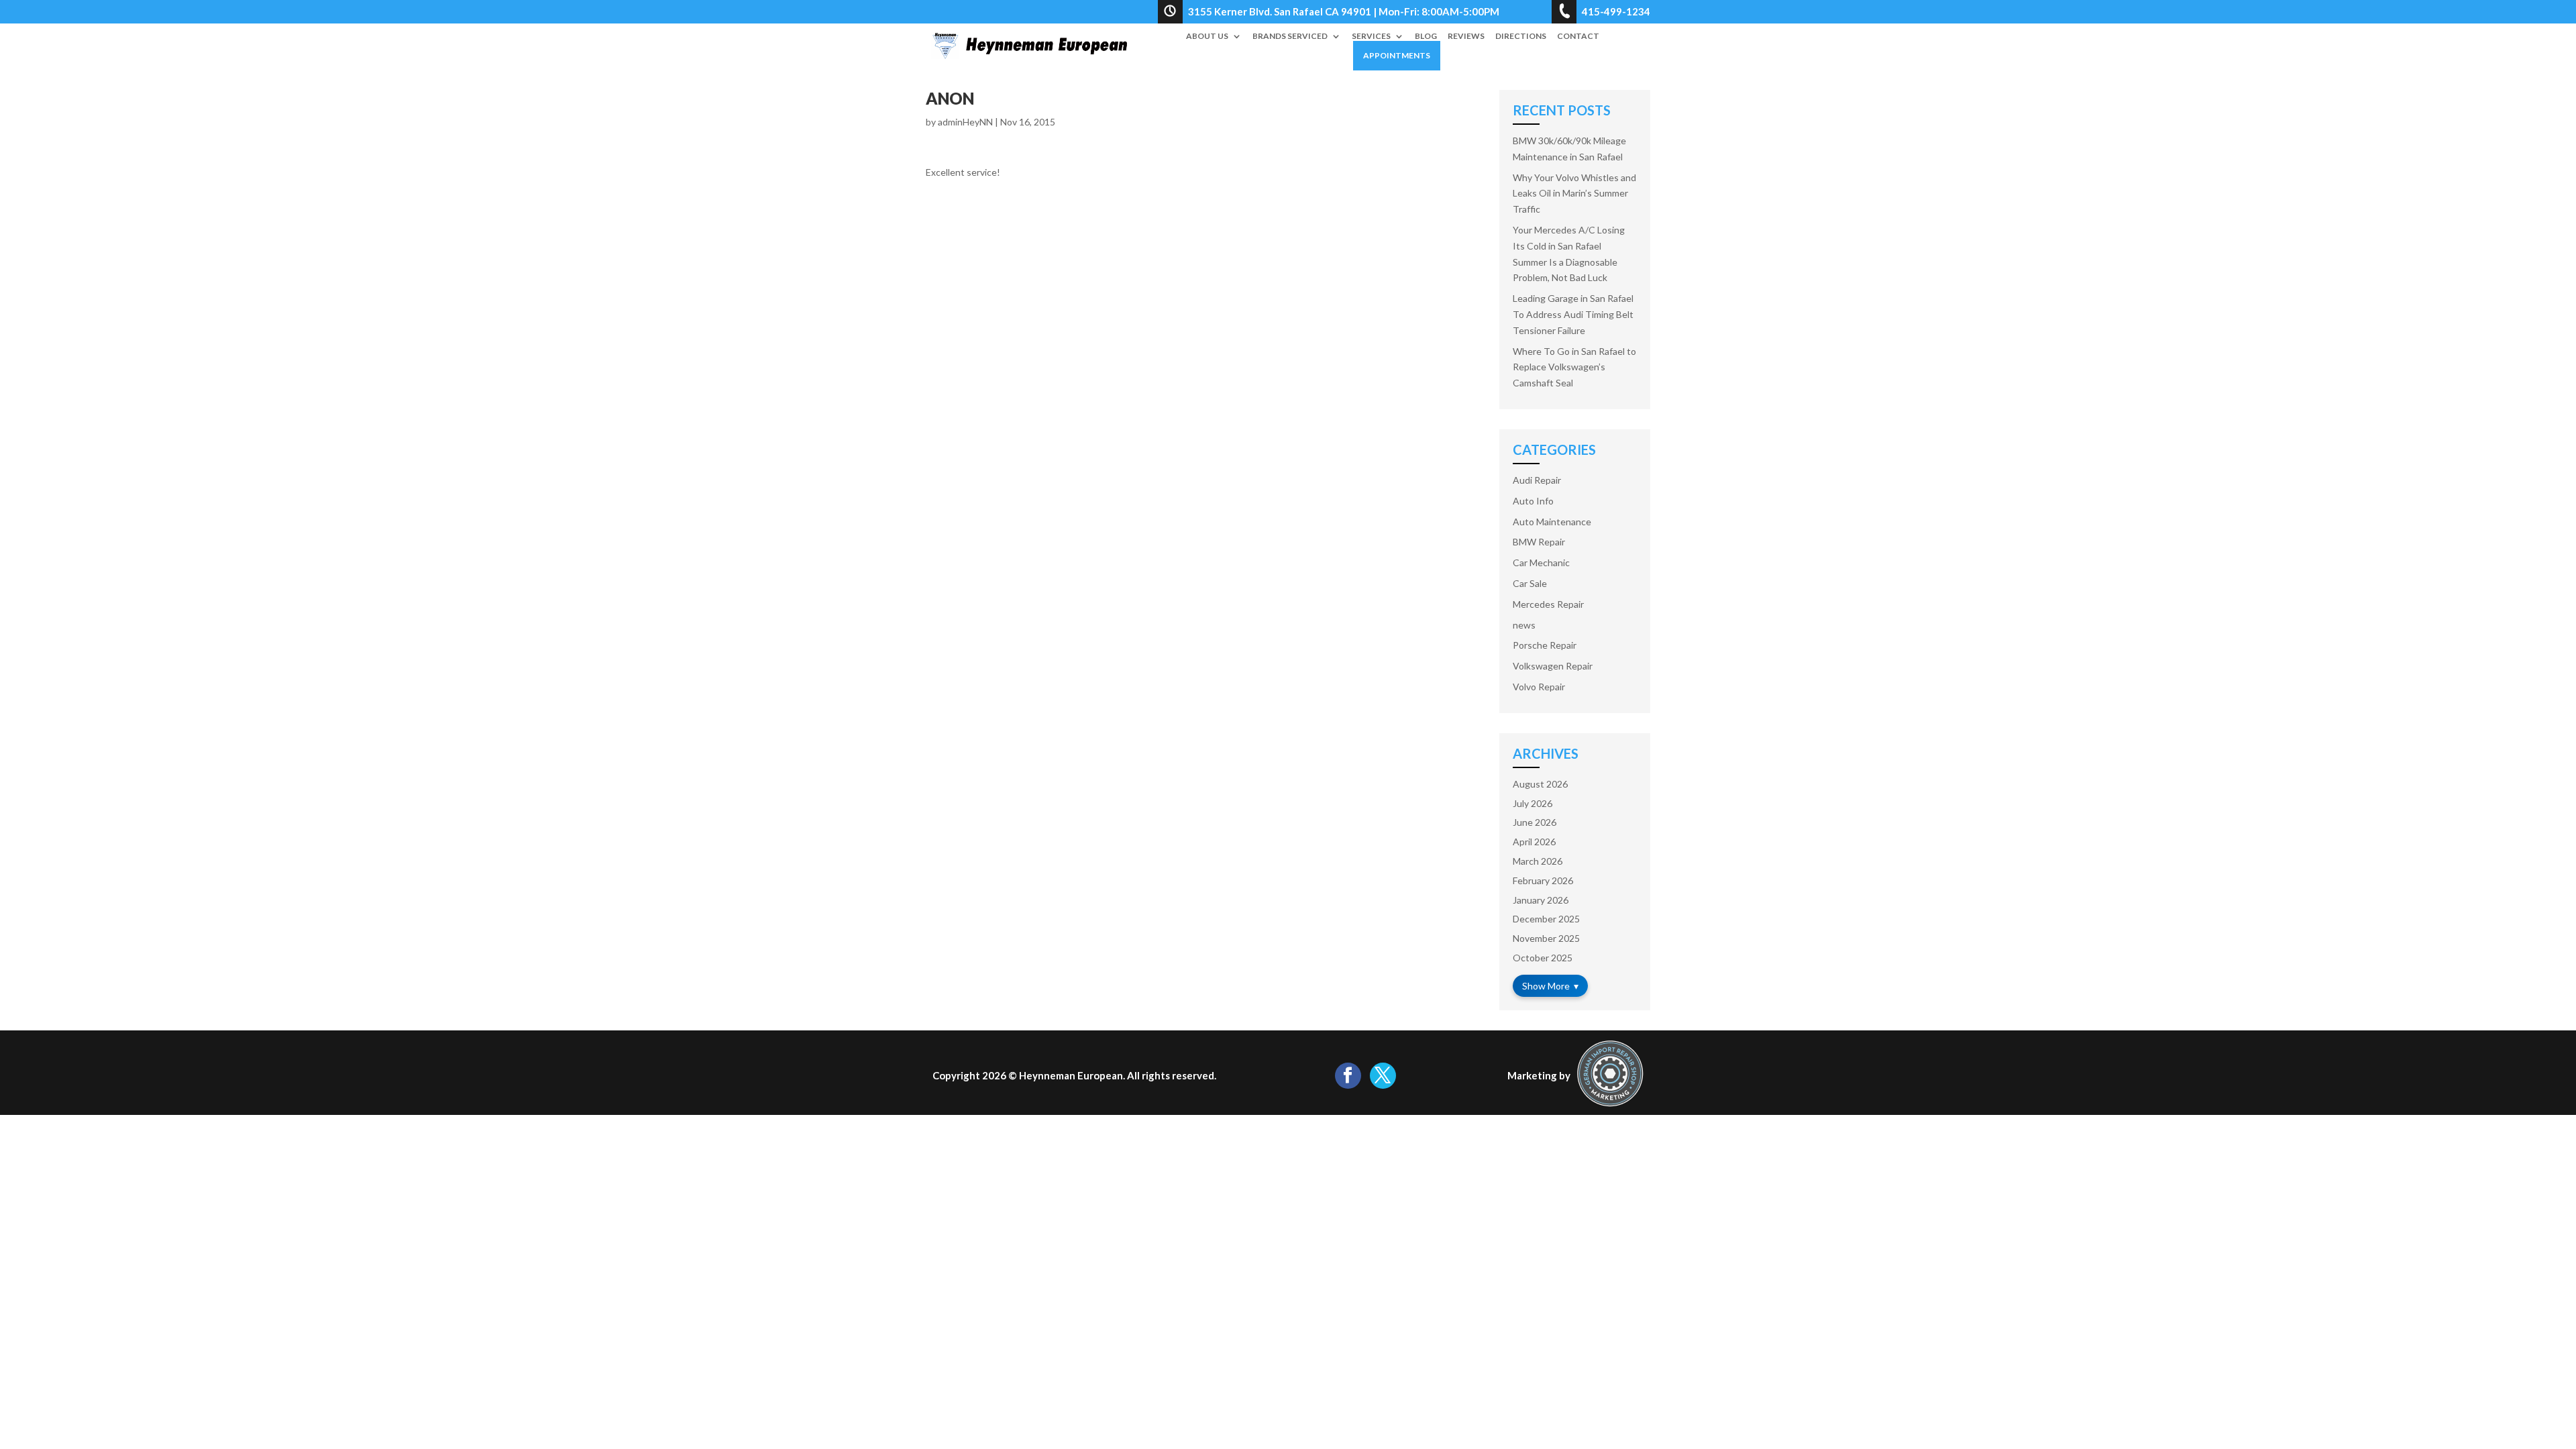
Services (1371, 36)
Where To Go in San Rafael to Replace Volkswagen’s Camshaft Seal (1574, 367)
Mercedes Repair (1548, 604)
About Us (1207, 36)
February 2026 (1543, 880)
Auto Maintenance (1552, 522)
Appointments (1397, 55)
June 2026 (1535, 822)
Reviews (1466, 36)
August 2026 (1540, 784)
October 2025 (1543, 958)
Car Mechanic (1541, 562)
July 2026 (1533, 803)
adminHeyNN (965, 122)
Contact (1578, 36)
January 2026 (1541, 900)
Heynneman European (1071, 1075)
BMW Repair (1539, 542)
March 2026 (1538, 861)
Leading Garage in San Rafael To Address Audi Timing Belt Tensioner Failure (1573, 314)
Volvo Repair (1539, 687)
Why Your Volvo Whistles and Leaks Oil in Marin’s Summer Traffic (1574, 194)
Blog (1426, 36)
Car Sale (1530, 583)
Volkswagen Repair (1553, 666)
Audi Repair (1537, 480)
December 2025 (1546, 919)
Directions (1521, 36)
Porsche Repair (1545, 645)
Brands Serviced (1290, 36)
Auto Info (1533, 501)
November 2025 (1546, 938)
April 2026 (1534, 842)
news (1524, 625)
